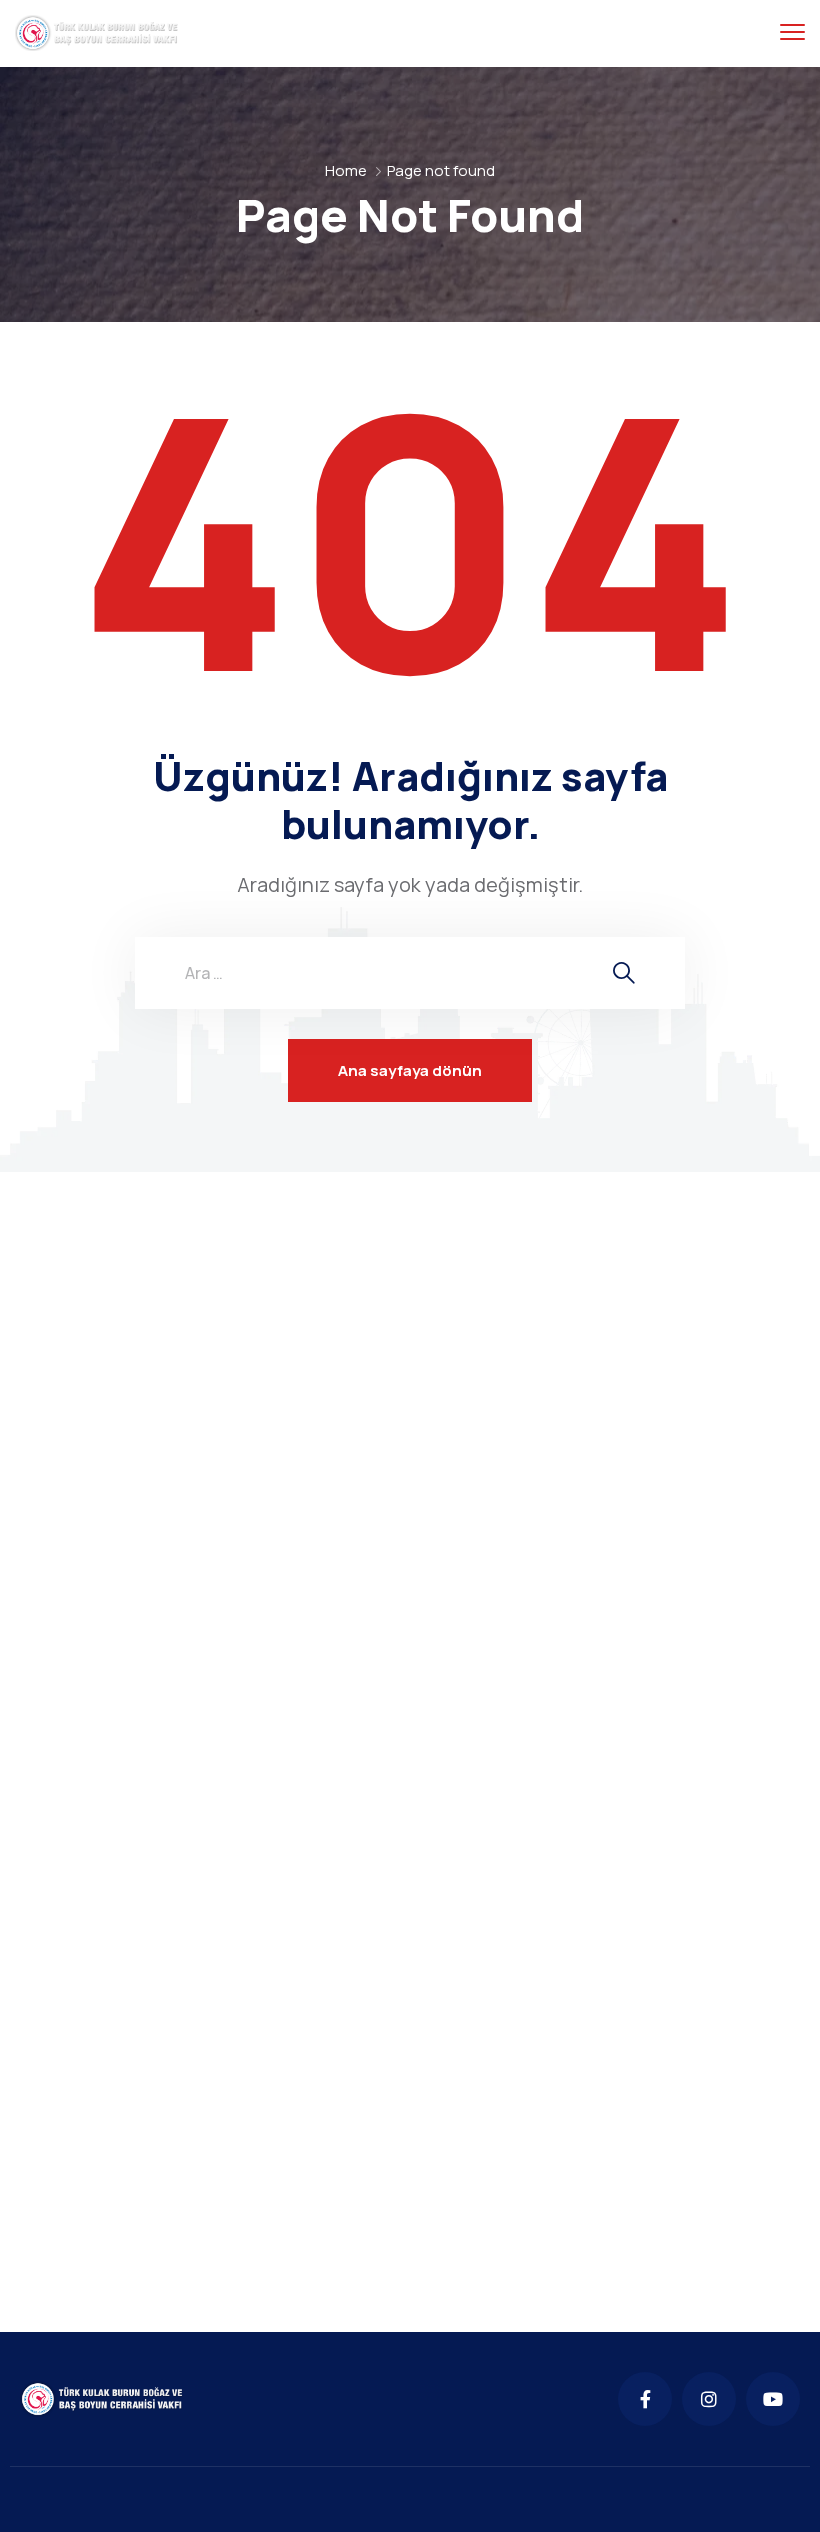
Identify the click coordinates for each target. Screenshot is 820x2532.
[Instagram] (709, 2399)
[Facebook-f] (645, 2399)
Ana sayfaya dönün (410, 1070)
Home (346, 170)
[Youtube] (773, 2399)
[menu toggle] (792, 32)
